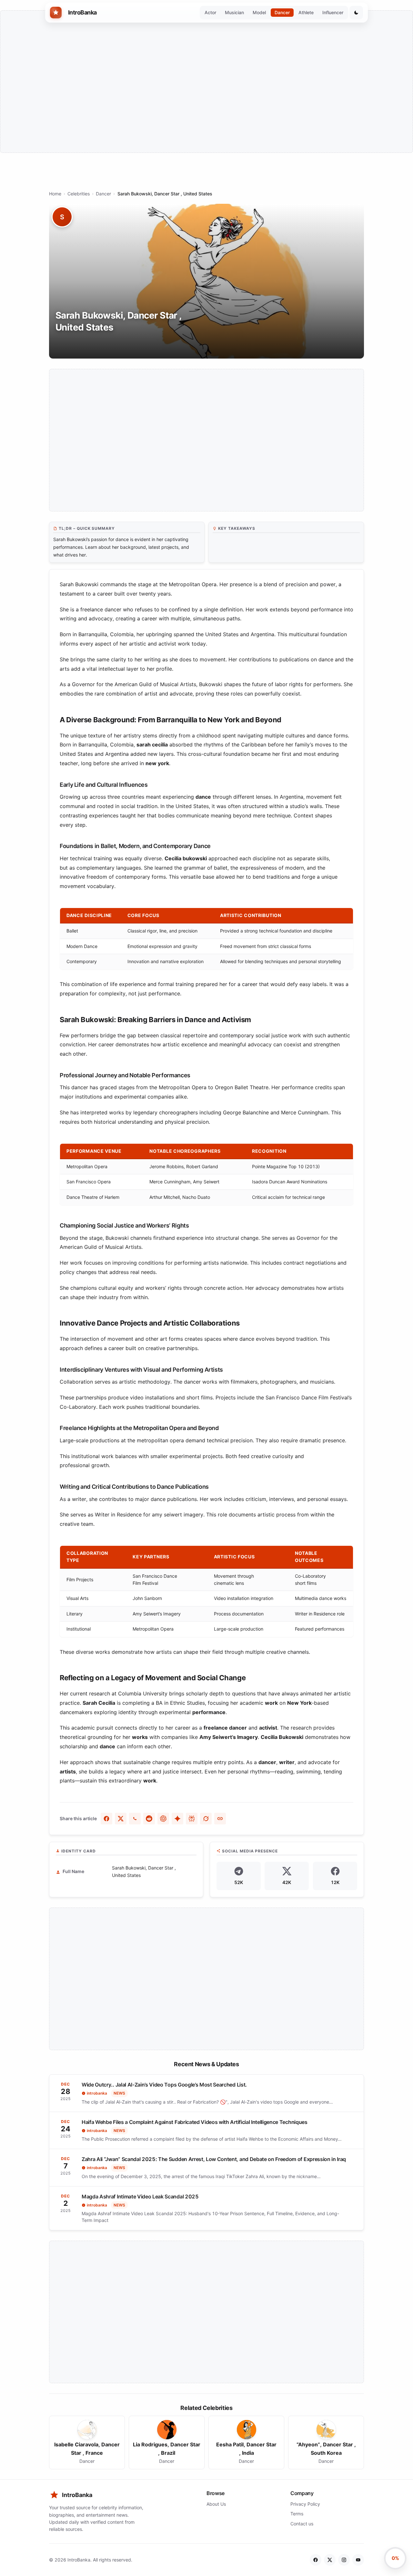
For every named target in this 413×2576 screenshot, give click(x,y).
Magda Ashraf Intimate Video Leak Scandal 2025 (140, 2196)
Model (259, 12)
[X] (330, 2560)
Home (55, 194)
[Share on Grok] (206, 1819)
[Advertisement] (206, 82)
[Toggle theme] (356, 13)
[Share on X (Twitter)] (121, 1819)
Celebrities (79, 194)
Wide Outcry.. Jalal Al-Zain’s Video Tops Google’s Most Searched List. (164, 2085)
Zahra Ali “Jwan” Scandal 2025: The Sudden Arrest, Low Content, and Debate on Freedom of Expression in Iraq (214, 2159)
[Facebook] (316, 2560)
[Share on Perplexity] (192, 1819)
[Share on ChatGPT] (163, 1819)
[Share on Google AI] (177, 1819)
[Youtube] (358, 2560)
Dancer (282, 12)
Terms (297, 2514)
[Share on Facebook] (106, 1819)
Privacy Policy (305, 2504)
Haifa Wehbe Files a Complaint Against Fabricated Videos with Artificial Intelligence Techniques (195, 2122)
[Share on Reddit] (149, 1819)
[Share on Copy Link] (220, 1819)
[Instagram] (344, 2560)
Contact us (302, 2524)
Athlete (306, 12)
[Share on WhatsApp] (135, 1819)
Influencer (333, 12)
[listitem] (87, 2443)
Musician (234, 12)
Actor (210, 12)
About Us (216, 2504)
